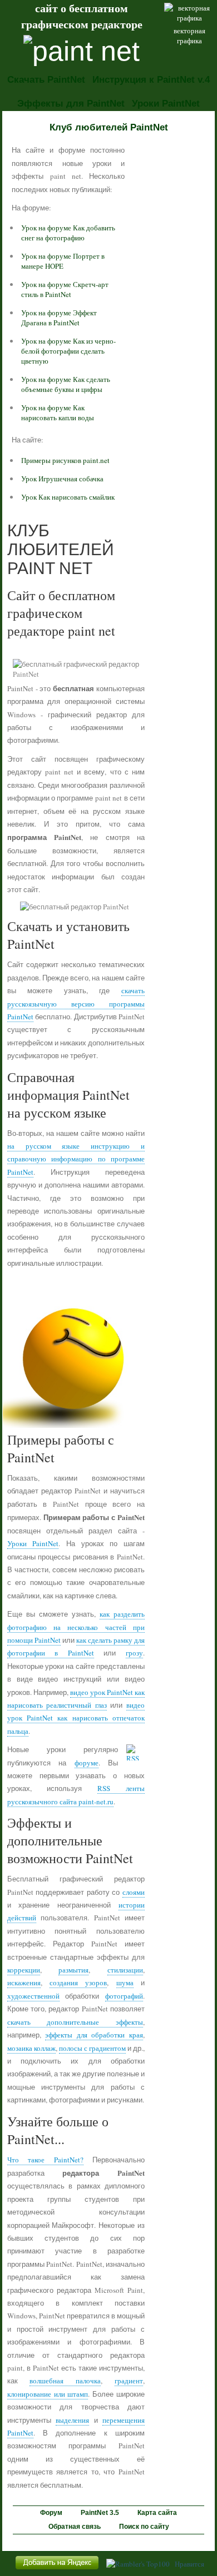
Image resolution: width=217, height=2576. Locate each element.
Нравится (189, 2564)
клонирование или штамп (48, 2394)
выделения (72, 2420)
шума (125, 1983)
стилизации (125, 1970)
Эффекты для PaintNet (71, 104)
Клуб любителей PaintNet (109, 127)
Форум (51, 2513)
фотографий (124, 1996)
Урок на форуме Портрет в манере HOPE (63, 261)
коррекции (24, 1970)
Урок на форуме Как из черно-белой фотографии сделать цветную (68, 351)
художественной (33, 1996)
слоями (134, 1892)
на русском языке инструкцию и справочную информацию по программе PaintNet (76, 1159)
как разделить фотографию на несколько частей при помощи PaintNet (76, 1627)
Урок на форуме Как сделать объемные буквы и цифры (66, 384)
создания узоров (78, 1983)
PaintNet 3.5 (100, 2513)
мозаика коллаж (31, 2048)
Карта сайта (157, 2513)
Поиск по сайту (144, 2527)
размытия (73, 1970)
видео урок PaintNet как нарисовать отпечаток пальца (76, 1718)
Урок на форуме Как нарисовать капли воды (58, 412)
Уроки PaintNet (166, 104)
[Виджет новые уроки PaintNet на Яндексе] (57, 2569)
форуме (87, 1763)
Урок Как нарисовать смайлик (68, 497)
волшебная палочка (65, 2381)
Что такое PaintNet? (45, 2160)
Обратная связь (75, 2527)
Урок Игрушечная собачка (62, 479)
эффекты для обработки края (94, 2035)
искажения (24, 1983)
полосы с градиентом (92, 2048)
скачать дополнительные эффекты (75, 2022)
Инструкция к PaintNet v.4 (151, 80)
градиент (129, 2381)
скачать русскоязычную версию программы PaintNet (76, 1003)
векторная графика (189, 36)
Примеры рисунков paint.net (65, 460)
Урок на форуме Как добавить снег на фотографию (68, 233)
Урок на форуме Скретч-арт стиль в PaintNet (65, 289)
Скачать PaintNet (46, 80)
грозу (134, 1653)
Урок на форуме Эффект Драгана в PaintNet (59, 318)
